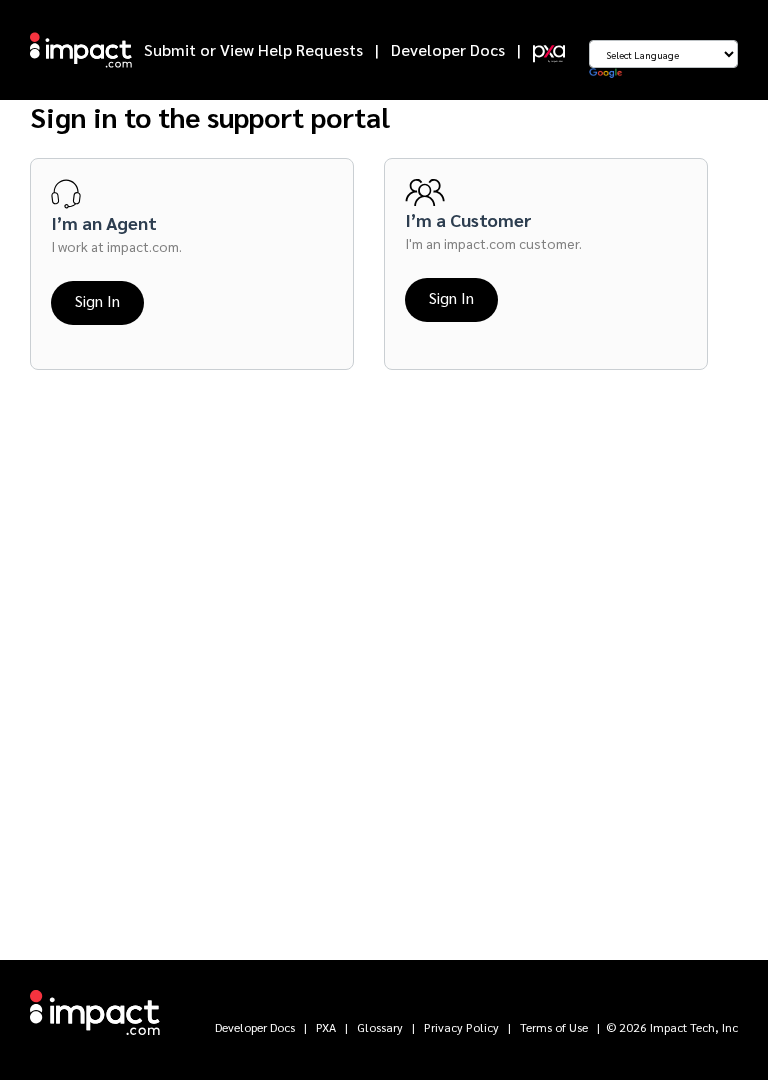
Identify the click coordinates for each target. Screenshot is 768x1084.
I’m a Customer (468, 219)
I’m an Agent (104, 222)
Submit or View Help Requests (253, 49)
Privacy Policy (461, 1027)
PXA (326, 1027)
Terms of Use (554, 1027)
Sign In (97, 300)
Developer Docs (448, 49)
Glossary (380, 1027)
